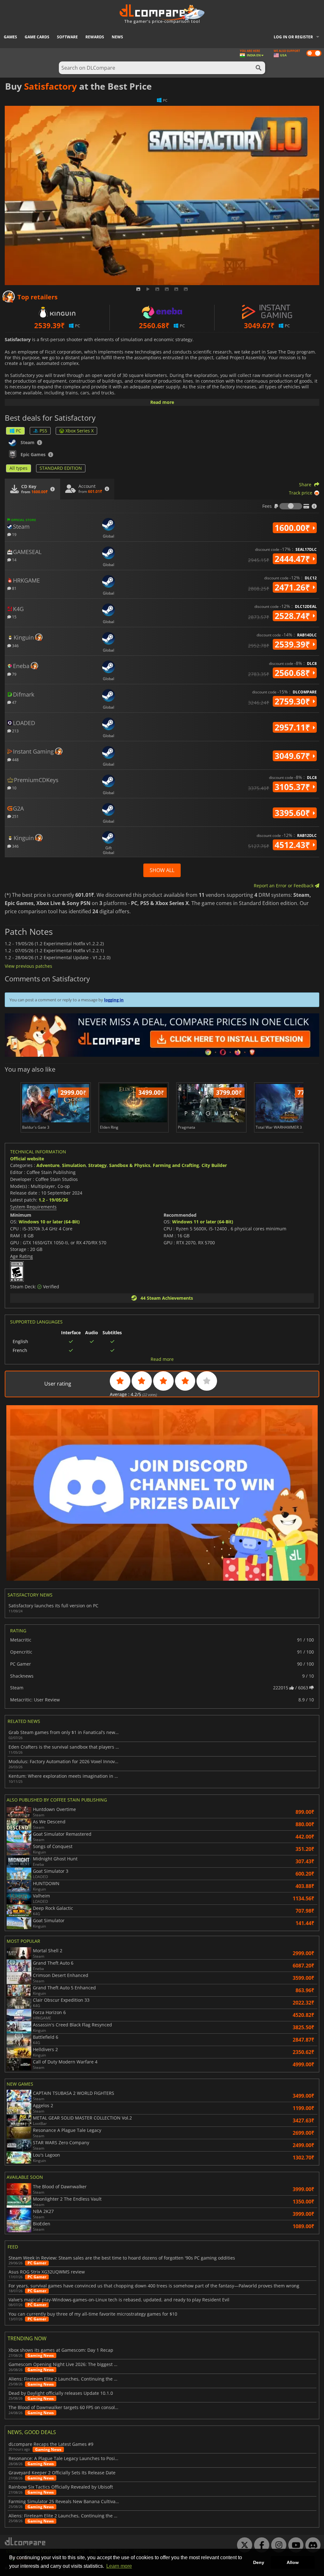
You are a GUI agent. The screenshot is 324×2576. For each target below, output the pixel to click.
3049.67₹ (293, 756)
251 (15, 816)
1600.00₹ (293, 528)
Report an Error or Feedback (284, 886)
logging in (114, 1000)
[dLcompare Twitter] (243, 2545)
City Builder (214, 1165)
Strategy (97, 1165)
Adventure (48, 1165)
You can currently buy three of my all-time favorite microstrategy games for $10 (93, 2314)
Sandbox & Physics (130, 1165)
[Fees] (291, 506)
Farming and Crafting (176, 1165)
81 (14, 588)
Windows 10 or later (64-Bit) (49, 1222)
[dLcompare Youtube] (294, 2545)
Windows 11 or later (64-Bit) (203, 1222)
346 (15, 645)
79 (14, 674)
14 (14, 560)
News (117, 37)
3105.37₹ (293, 787)
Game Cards (37, 37)
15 (14, 617)
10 (14, 788)
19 (14, 534)
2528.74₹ (293, 616)
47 (14, 702)
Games (10, 37)
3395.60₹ (293, 813)
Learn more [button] (119, 2566)
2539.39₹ (293, 644)
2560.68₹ (293, 673)
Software (67, 37)
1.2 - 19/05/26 (53, 1200)
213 (15, 731)
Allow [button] (293, 2562)
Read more (162, 402)
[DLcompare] (25, 2541)
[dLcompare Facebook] (260, 2545)
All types (19, 468)
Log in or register (293, 37)
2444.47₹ (293, 559)
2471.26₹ (293, 587)
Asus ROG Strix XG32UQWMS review (47, 2272)
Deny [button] (259, 2562)
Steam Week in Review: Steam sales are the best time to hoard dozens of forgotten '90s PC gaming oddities (122, 2258)
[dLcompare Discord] (311, 2545)
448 (15, 759)
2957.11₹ (293, 727)
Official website (27, 1159)
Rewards (95, 37)
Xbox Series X (80, 431)
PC (19, 431)
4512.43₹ (293, 845)
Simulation (74, 1165)
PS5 (43, 431)
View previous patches (28, 966)
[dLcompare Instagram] (277, 2545)
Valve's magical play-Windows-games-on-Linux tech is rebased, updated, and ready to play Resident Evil (119, 2300)
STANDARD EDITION (61, 468)
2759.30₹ (293, 701)
